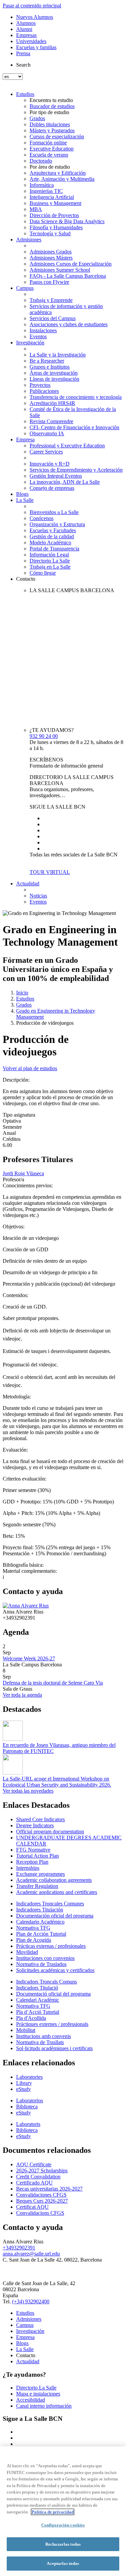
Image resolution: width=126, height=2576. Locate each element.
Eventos (38, 336)
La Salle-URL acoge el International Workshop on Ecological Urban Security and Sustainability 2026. (57, 1782)
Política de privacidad (53, 2512)
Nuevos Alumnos (35, 17)
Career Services (46, 452)
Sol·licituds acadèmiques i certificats (54, 2048)
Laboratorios (30, 2100)
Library (24, 2083)
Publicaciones (44, 391)
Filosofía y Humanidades (56, 227)
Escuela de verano (49, 155)
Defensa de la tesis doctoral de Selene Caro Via (53, 1683)
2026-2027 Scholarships (42, 2171)
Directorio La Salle (50, 561)
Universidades (31, 41)
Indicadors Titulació (37, 1988)
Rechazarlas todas (63, 2544)
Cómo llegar (43, 573)
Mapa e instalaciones (38, 2394)
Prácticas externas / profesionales (51, 1946)
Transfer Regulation (37, 1886)
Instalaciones (43, 330)
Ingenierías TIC (46, 191)
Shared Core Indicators (40, 1819)
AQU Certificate (34, 2164)
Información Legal (49, 555)
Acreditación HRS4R (52, 403)
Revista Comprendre (51, 421)
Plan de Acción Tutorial (41, 1934)
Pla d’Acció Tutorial (38, 2012)
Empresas (26, 35)
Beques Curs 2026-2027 (42, 2201)
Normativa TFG (33, 1928)
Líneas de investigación (54, 379)
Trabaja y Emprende (51, 300)
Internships (28, 1868)
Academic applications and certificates (57, 1892)
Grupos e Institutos (50, 367)
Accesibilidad (31, 2400)
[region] (63, 2511)
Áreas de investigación (54, 373)
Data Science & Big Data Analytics (67, 221)
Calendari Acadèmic (38, 2000)
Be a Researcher (47, 361)
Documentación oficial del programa (55, 1916)
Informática (42, 185)
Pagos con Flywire (49, 282)
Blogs (22, 494)
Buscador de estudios (52, 106)
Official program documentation (50, 1832)
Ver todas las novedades (28, 1791)
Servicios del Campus (53, 318)
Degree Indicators (35, 1825)
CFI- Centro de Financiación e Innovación (74, 427)
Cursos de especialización (57, 137)
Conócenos (41, 518)
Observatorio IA (47, 433)
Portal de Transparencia (54, 549)
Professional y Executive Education (67, 446)
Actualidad (28, 884)
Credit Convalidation (38, 2177)
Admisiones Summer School (60, 270)
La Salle (25, 500)
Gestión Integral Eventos (56, 476)
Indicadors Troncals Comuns (47, 1982)
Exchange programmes (40, 1874)
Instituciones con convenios (45, 1958)
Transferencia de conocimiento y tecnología (76, 397)
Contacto (26, 579)
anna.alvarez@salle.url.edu (31, 2254)
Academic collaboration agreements (54, 1880)
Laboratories (29, 2077)
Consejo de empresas (52, 488)
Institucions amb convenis (44, 2036)
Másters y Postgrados (52, 130)
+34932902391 (19, 2248)
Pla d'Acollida (31, 2018)
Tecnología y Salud (50, 233)
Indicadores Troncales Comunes (50, 1904)
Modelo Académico (50, 543)
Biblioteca (27, 2107)
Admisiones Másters (51, 258)
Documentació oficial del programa (53, 1994)
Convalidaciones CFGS (41, 2195)
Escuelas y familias (36, 47)
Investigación (30, 343)
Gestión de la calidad (52, 536)
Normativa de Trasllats (40, 2042)
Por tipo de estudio (49, 112)
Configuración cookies (63, 2525)
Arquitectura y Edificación (58, 173)
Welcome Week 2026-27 (29, 1658)
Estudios (25, 94)
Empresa (25, 439)
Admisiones (29, 240)
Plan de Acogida (34, 1940)
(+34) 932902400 (31, 2301)
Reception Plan (32, 1862)
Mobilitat (26, 2030)
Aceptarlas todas (63, 2563)
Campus (25, 288)
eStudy (24, 2089)
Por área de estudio (50, 167)
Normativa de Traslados (41, 1964)
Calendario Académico (40, 1922)
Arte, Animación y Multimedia (62, 179)
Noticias (38, 896)
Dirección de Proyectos (54, 215)
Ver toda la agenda (22, 1695)
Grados (37, 118)
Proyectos (40, 385)
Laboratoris (28, 2124)
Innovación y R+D (50, 464)
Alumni (24, 29)
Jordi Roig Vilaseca (23, 1173)
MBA (36, 209)
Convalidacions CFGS (40, 2213)
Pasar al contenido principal (32, 6)
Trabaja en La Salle (50, 567)
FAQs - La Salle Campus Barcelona (68, 276)
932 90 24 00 (44, 736)
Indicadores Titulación (40, 1910)
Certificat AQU (32, 2207)
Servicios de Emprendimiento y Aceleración (76, 470)
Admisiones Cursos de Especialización (71, 264)
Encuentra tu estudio (51, 100)
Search (23, 65)
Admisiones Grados (51, 252)
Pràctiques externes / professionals (52, 2024)
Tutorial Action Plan (37, 1856)
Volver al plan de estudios (30, 1068)
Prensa (23, 53)
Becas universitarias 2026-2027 (49, 2189)
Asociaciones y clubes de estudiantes (69, 324)
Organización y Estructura (57, 524)
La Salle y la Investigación (58, 355)
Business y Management (55, 203)
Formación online (48, 143)
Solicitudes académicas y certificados (55, 1970)
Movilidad (27, 1952)
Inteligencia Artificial (52, 197)
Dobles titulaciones (50, 124)
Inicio (22, 993)
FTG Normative (33, 1850)
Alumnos (26, 23)
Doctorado (41, 161)
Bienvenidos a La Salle (54, 512)
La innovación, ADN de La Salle (65, 482)
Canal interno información (44, 2406)
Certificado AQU (34, 2183)
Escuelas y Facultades (53, 530)
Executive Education (52, 149)
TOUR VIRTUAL (50, 872)
